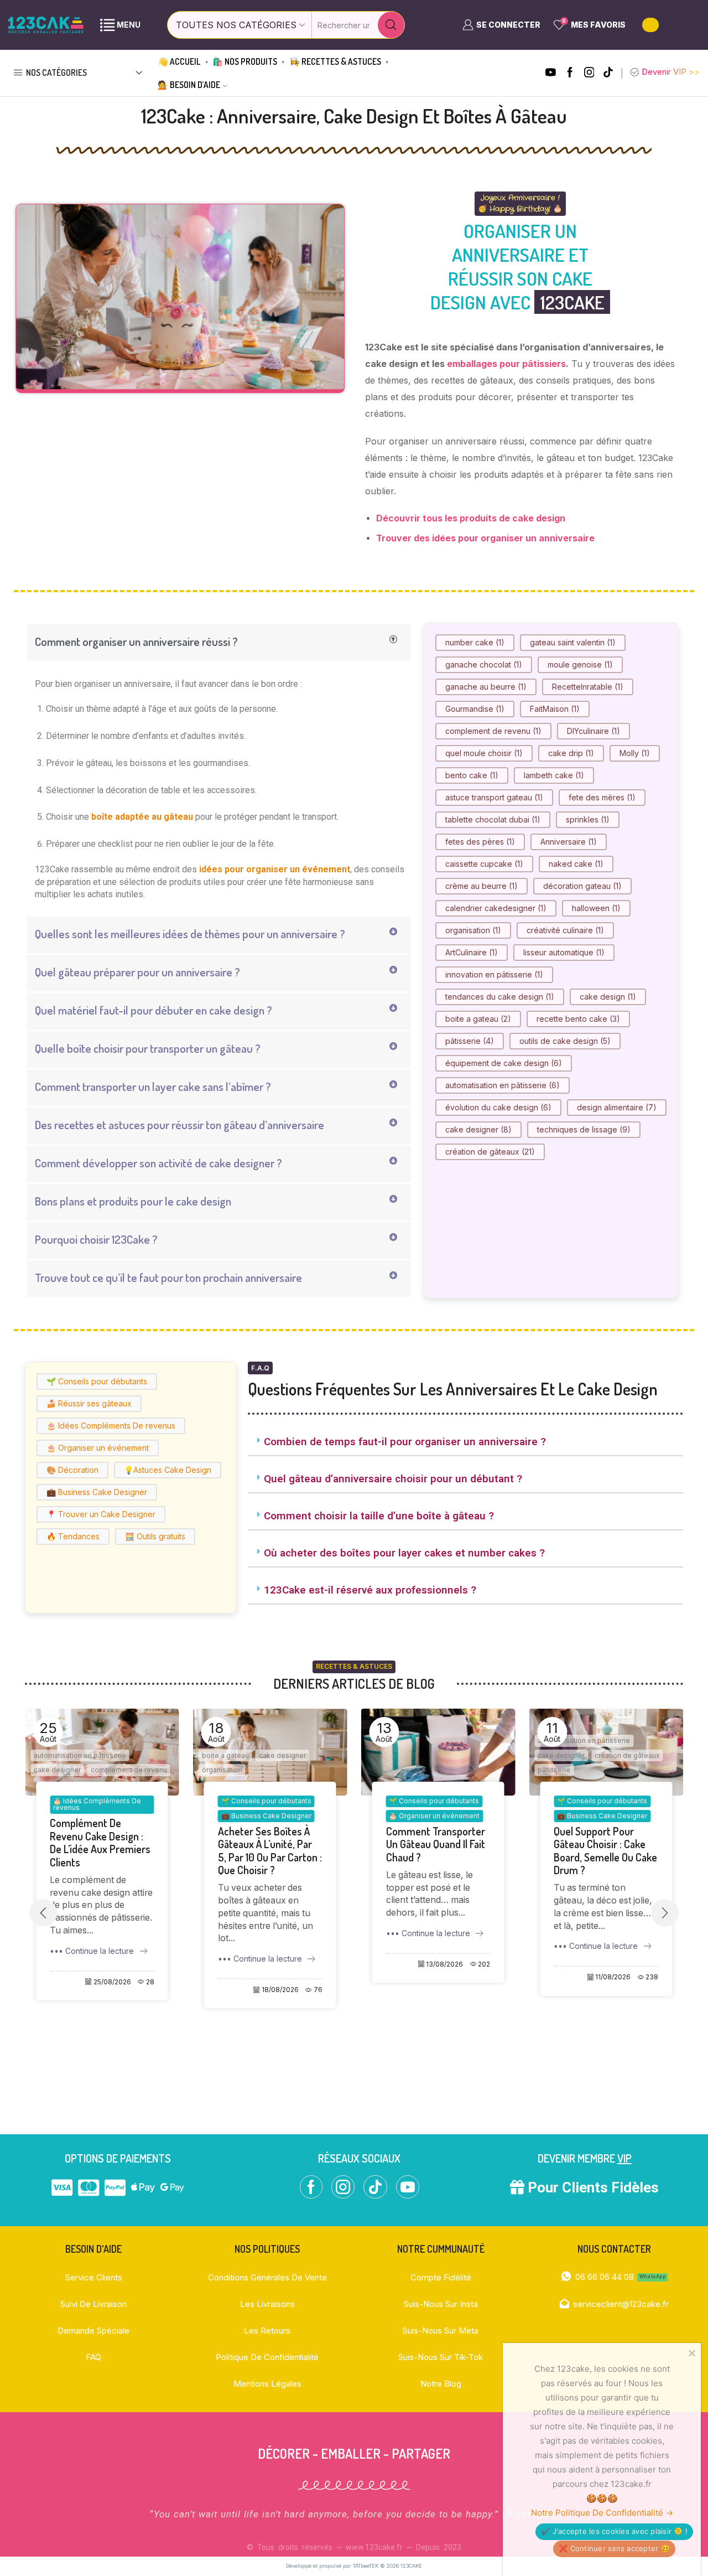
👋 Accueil (179, 61)
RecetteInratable (588, 687)
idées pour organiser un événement (275, 869)
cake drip (571, 753)
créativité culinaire (565, 930)
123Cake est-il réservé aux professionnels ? (370, 1590)
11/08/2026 (445, 1977)
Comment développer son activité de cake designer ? (158, 1163)
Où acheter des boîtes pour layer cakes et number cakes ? (404, 1553)
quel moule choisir (484, 753)
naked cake (576, 864)
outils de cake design (565, 1041)
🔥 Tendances (73, 1536)
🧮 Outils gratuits (155, 1536)
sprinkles (588, 819)
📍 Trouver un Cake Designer (101, 1514)
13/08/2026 (277, 1964)
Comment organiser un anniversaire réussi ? (136, 641)
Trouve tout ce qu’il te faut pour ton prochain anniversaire (168, 1277)
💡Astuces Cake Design (168, 1470)
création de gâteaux (490, 1152)
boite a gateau (478, 1019)
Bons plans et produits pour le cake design (133, 1201)
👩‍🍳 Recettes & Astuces (335, 61)
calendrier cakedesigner (496, 908)
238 (484, 1977)
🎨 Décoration (72, 1470)
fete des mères (602, 797)
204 (652, 1990)
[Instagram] (589, 73)
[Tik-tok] (608, 73)
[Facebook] (570, 73)
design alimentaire (617, 1107)
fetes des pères (480, 842)
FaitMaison (555, 709)
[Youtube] (551, 73)
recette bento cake (578, 1019)
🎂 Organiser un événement (98, 1448)
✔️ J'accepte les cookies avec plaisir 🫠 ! (614, 2531)
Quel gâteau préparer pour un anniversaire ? (137, 972)
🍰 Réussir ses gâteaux (89, 1403)
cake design (608, 997)
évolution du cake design (498, 1107)
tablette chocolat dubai (493, 819)
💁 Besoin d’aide (189, 85)
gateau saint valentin (573, 642)
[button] (219, 643)
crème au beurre (481, 886)
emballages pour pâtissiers (506, 364)
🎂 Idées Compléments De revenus (111, 1426)
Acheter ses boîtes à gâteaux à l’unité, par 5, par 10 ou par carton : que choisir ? (102, 1851)
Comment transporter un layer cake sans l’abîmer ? (153, 1086)
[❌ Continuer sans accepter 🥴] (691, 2353)
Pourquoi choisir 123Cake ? (96, 1239)
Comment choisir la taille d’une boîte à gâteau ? (379, 1516)
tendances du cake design (500, 997)
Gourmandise (475, 709)
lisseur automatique (564, 952)
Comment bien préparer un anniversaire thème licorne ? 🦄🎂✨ (598, 1851)
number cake (475, 642)
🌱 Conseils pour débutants (97, 1381)
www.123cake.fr (374, 2547)
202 (316, 1964)
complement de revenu (493, 731)
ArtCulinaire (472, 952)
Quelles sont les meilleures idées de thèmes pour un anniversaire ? (190, 933)
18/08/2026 (112, 1990)
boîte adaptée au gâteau (142, 817)
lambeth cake (554, 775)
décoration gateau (582, 886)
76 (150, 1990)
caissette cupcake (484, 864)
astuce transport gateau (494, 797)
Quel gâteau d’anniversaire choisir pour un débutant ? (393, 1479)
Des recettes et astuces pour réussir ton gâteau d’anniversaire (179, 1124)
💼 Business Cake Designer (97, 1492)
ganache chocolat (484, 664)
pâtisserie (470, 1041)
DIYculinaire (594, 731)
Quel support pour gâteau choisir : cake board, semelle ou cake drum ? (438, 1851)
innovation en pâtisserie (494, 974)
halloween (596, 908)
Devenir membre (585, 2158)
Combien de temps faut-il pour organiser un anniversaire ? (405, 1442)
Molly (635, 753)
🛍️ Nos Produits (245, 61)
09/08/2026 (611, 1990)
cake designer (478, 1129)
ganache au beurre (486, 687)
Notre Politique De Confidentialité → (602, 2513)
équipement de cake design (504, 1063)
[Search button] (391, 25)
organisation (473, 930)
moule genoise (580, 664)
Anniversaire (569, 842)
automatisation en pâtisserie (503, 1085)
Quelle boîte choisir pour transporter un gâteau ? (148, 1048)
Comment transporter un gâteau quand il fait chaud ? (267, 1845)
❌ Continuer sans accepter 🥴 (614, 2548)
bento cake (472, 775)
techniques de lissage (584, 1129)
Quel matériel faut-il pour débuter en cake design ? (153, 1010)
